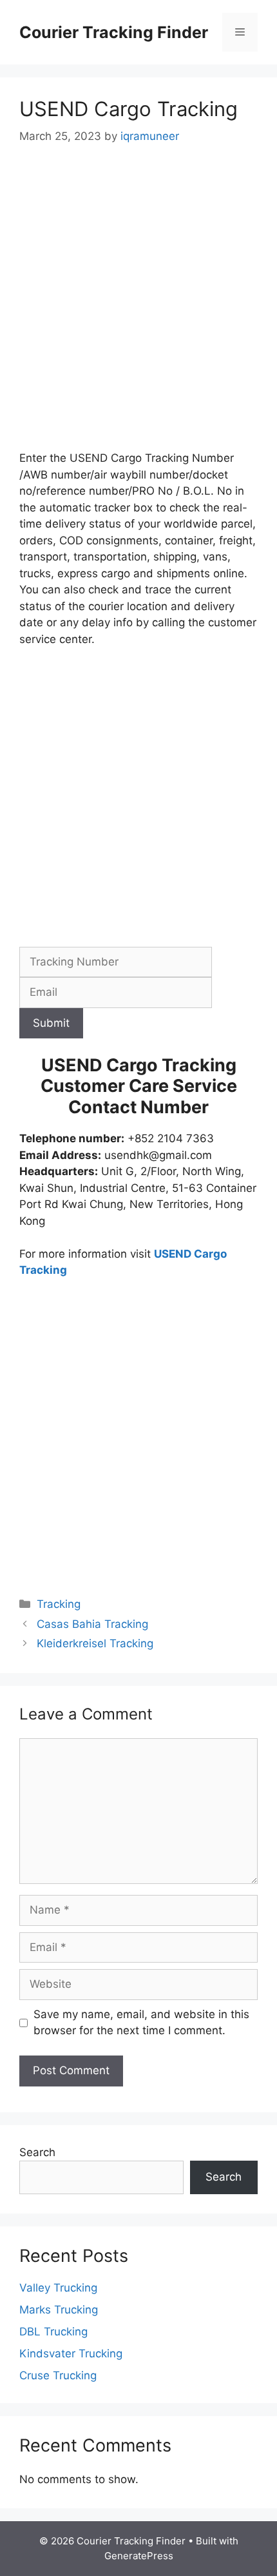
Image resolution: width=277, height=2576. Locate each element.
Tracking (59, 1604)
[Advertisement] (138, 306)
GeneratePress (139, 2556)
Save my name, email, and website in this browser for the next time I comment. (141, 2023)
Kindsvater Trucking (71, 2353)
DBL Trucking (53, 2332)
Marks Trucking (59, 2310)
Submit (51, 1023)
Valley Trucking (58, 2288)
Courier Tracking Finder (114, 32)
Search (37, 2152)
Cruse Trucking (58, 2375)
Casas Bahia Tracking (92, 1624)
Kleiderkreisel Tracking (95, 1643)
